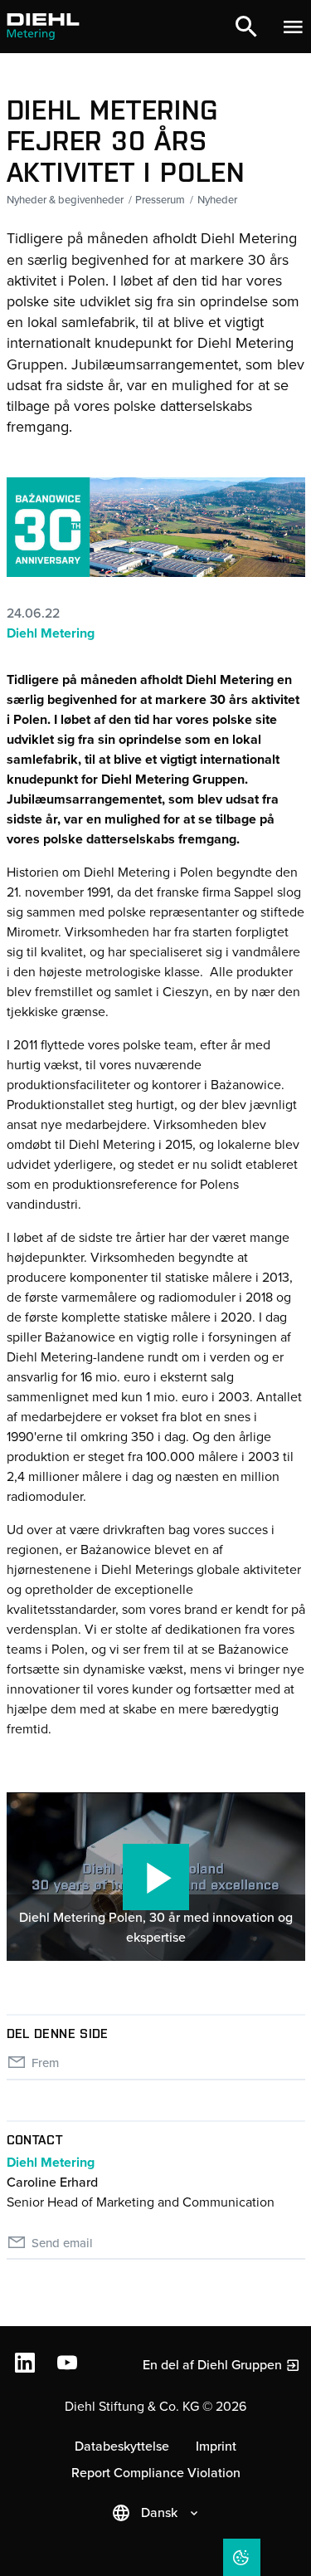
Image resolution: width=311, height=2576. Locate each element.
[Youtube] (69, 2365)
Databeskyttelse (122, 2446)
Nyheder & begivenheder (65, 200)
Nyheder (217, 200)
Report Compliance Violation (156, 2473)
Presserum (160, 200)
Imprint (216, 2446)
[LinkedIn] (27, 2365)
